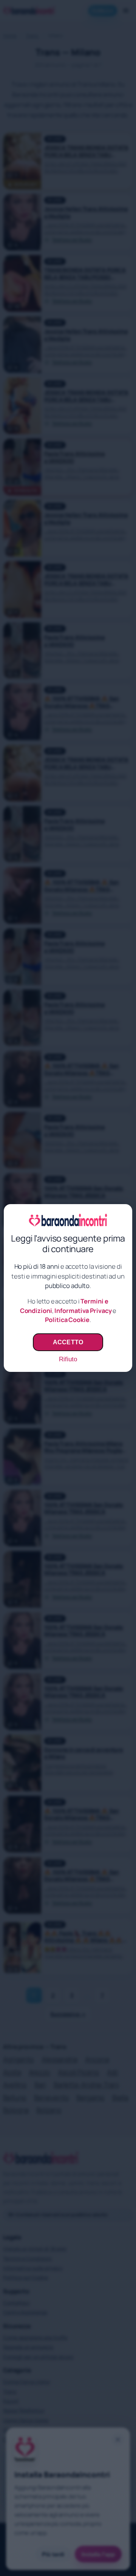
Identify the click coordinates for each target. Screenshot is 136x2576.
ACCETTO (68, 1342)
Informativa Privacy (83, 1311)
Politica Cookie (67, 1320)
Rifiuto (68, 1359)
